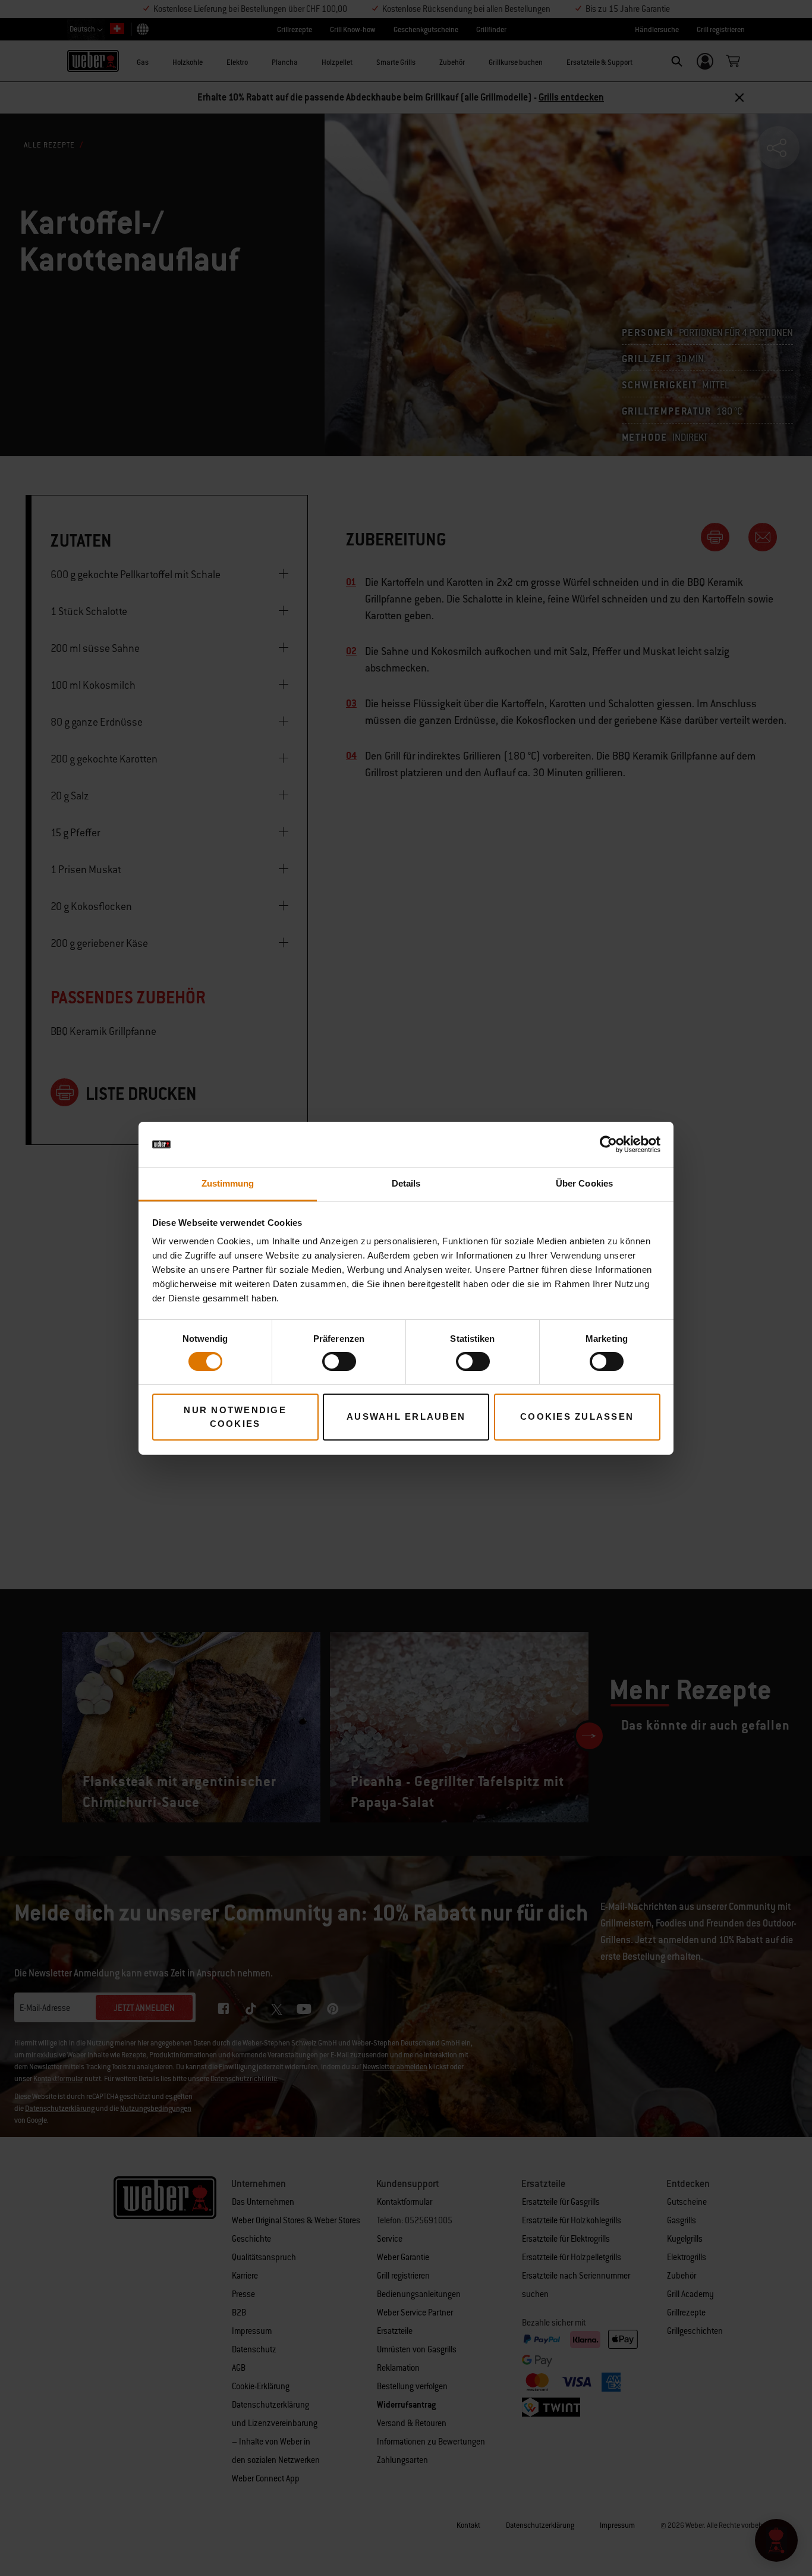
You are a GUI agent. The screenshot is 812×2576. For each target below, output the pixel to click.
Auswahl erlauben (406, 1416)
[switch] (339, 1361)
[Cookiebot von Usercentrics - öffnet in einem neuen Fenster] (608, 1144)
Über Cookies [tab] (584, 1183)
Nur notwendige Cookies (235, 1417)
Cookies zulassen (577, 1416)
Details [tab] (406, 1183)
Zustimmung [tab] (228, 1183)
